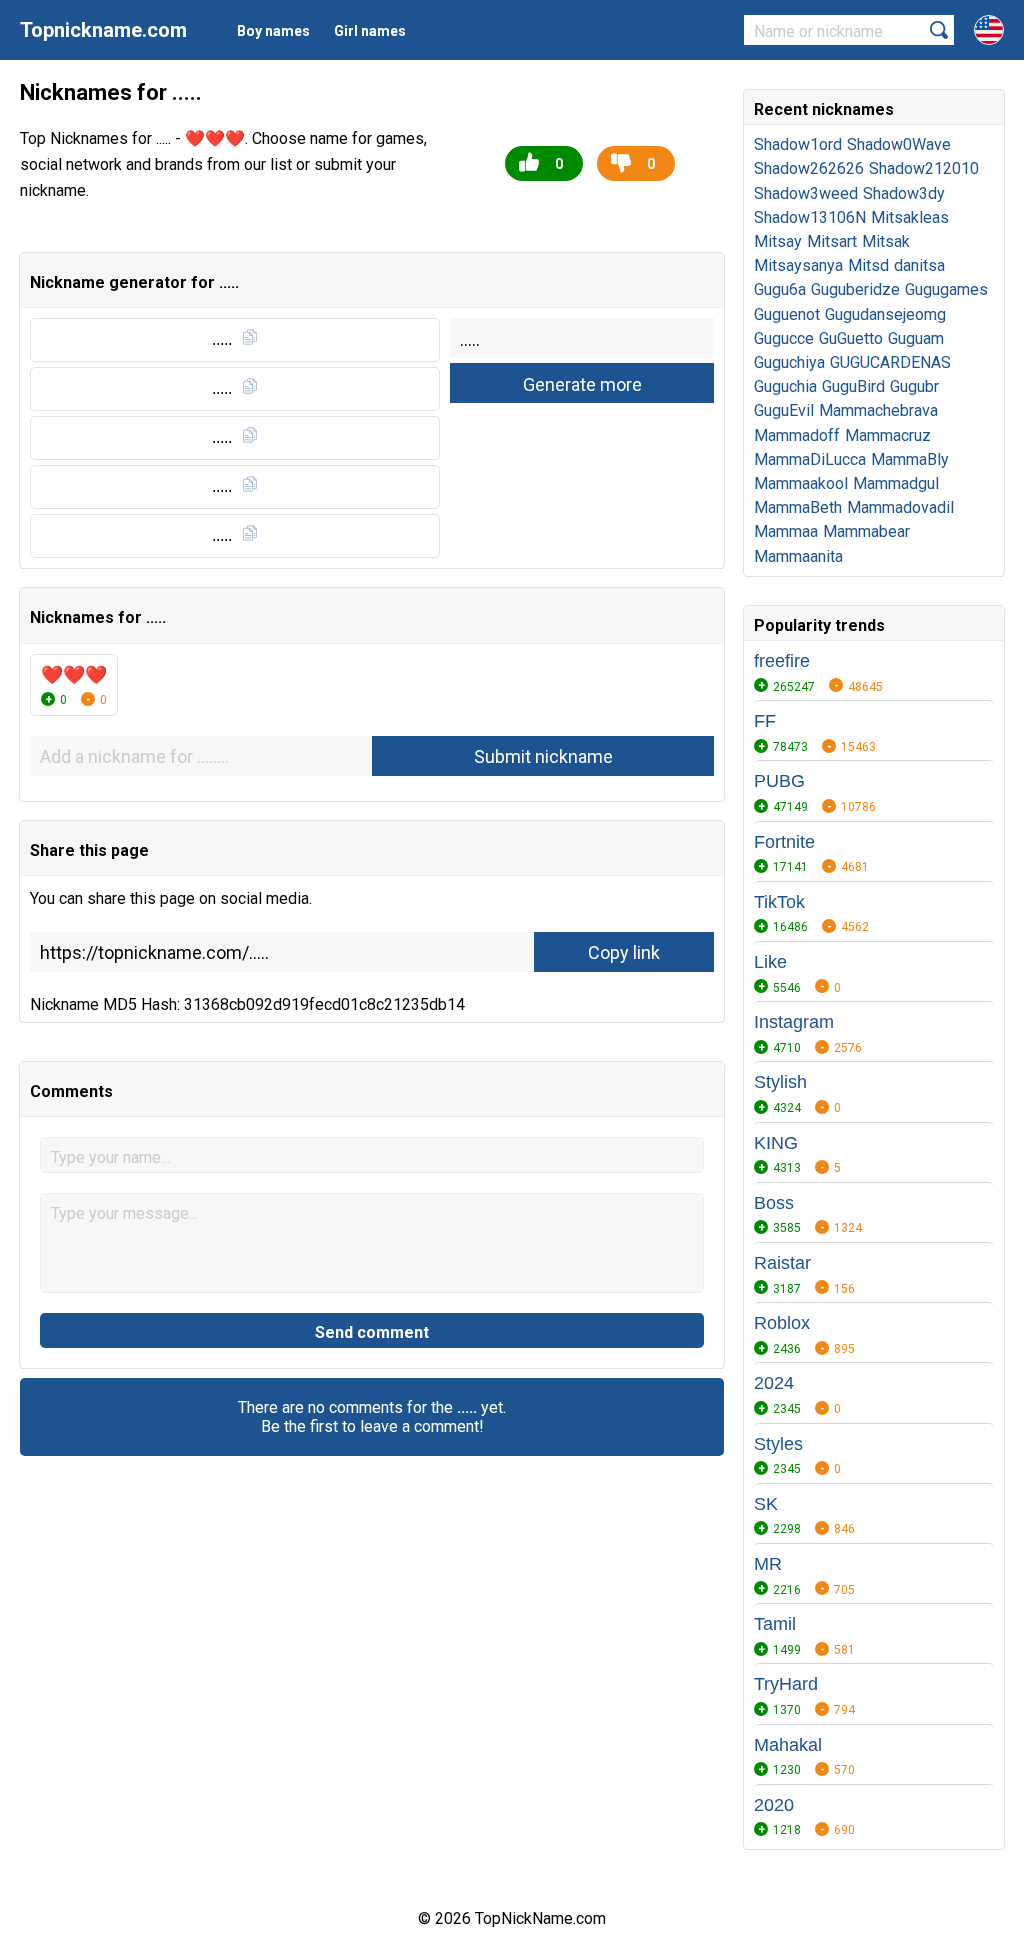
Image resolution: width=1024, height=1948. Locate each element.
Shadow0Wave (899, 144)
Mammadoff (797, 435)
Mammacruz (888, 435)
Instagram (794, 1022)
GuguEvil (784, 410)
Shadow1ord (798, 144)
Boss (774, 1203)
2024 (774, 1383)
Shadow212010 (924, 168)
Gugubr (914, 386)
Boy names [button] (273, 31)
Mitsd (868, 265)
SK (766, 1504)
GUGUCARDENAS (890, 362)
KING (776, 1143)
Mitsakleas (910, 217)
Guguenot (787, 314)
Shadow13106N (810, 217)
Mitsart (832, 241)
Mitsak (886, 241)
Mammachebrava (878, 410)
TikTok (779, 902)
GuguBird (853, 386)
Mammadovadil (900, 507)
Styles (778, 1444)
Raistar (782, 1263)
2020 (774, 1805)
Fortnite (784, 842)
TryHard (786, 1684)
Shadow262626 (809, 168)
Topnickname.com (103, 30)
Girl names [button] (370, 31)
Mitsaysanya (798, 265)
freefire (782, 661)
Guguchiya (789, 362)
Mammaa (786, 531)
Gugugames (946, 289)
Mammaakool (801, 483)
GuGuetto (851, 338)
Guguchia (785, 386)
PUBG (779, 781)
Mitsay (778, 241)
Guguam (916, 338)
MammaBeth (798, 507)
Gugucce (784, 338)
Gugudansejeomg (885, 314)
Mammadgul (896, 483)
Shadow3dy (904, 193)
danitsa (919, 265)
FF (765, 721)
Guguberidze (855, 289)
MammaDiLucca (810, 459)
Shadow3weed (806, 193)
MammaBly (910, 459)
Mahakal (788, 1745)
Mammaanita (798, 556)
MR (768, 1564)
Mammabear (866, 531)
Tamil (775, 1624)
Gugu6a (780, 289)
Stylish (780, 1082)
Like (770, 962)
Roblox (782, 1323)
